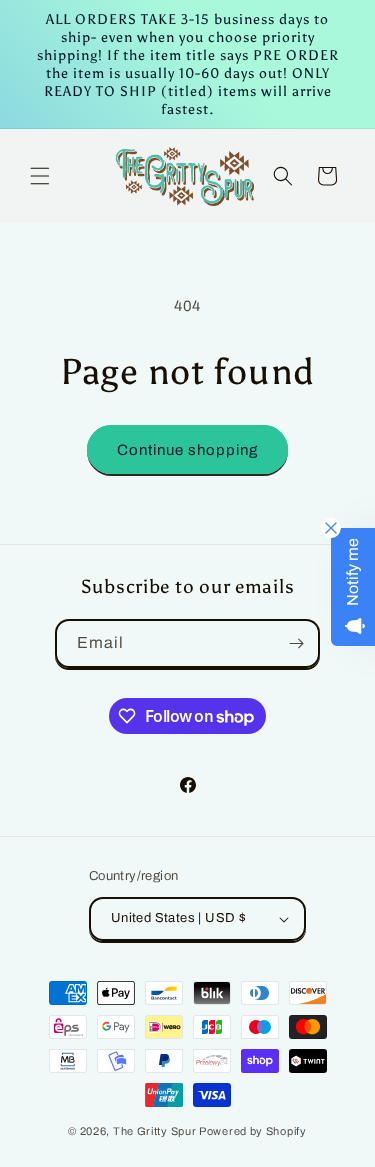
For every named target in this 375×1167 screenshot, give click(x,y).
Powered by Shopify (253, 1131)
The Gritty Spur (155, 1131)
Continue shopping (187, 450)
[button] (40, 176)
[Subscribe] (296, 643)
